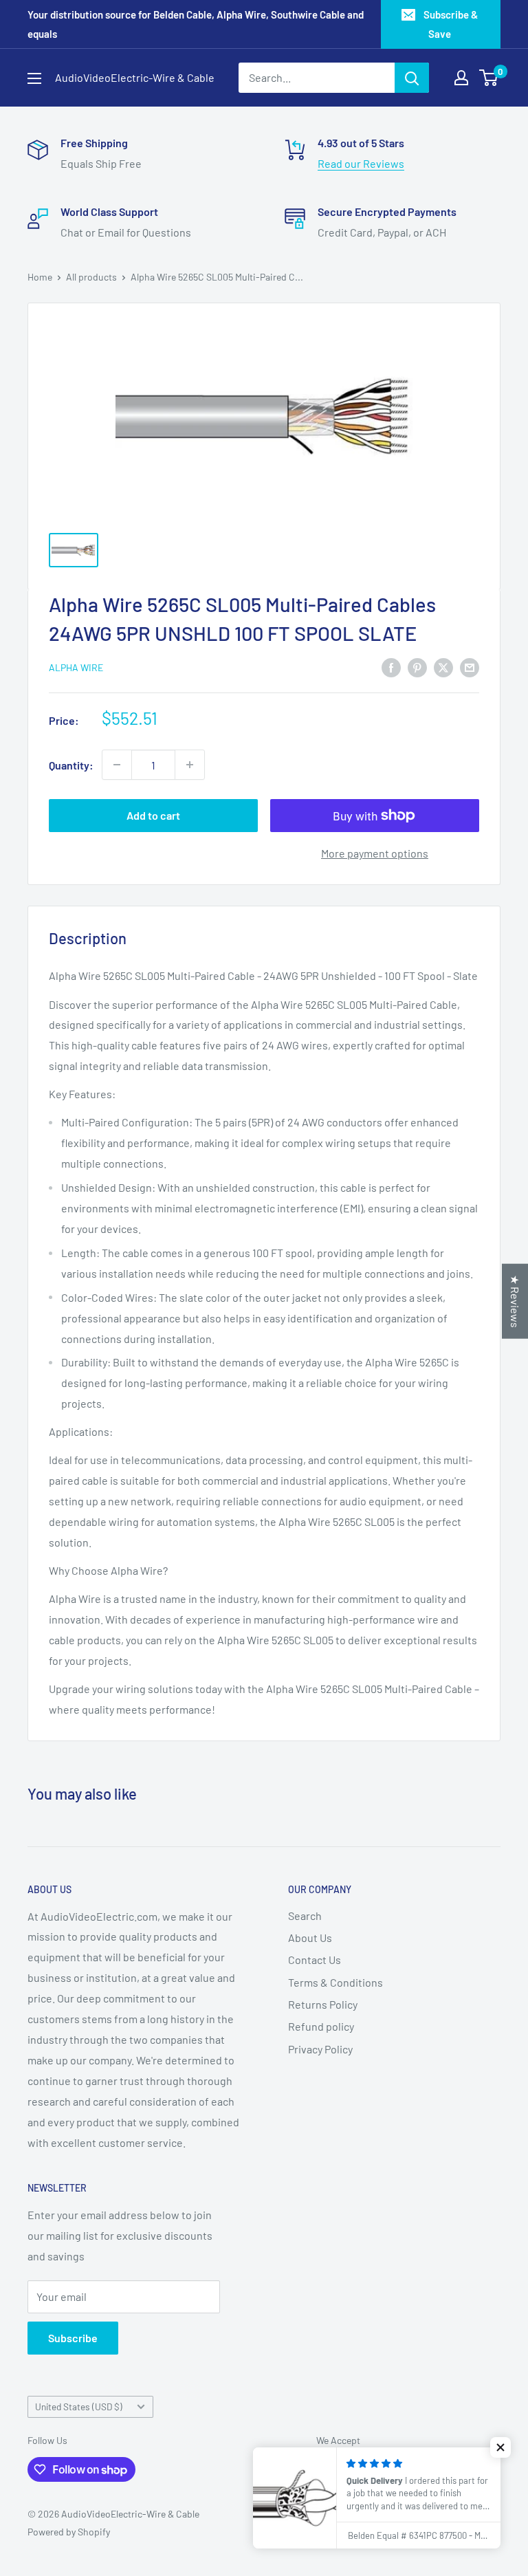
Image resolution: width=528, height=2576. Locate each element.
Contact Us (315, 1960)
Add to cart (153, 815)
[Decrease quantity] (117, 765)
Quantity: (71, 765)
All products (91, 277)
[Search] (412, 78)
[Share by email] (470, 667)
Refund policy (321, 2026)
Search (305, 1915)
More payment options (375, 853)
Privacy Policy (320, 2049)
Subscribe (73, 2338)
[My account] (461, 78)
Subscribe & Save (451, 24)
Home (40, 277)
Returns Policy (323, 2004)
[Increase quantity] (190, 765)
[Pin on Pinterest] (417, 667)
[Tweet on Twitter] (443, 667)
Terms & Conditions (335, 1982)
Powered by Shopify (69, 2532)
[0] (489, 78)
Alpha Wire (76, 667)
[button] (500, 2447)
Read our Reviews (361, 163)
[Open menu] (34, 78)
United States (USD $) (79, 2406)
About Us (310, 1938)
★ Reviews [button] (515, 1301)
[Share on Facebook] (391, 667)
